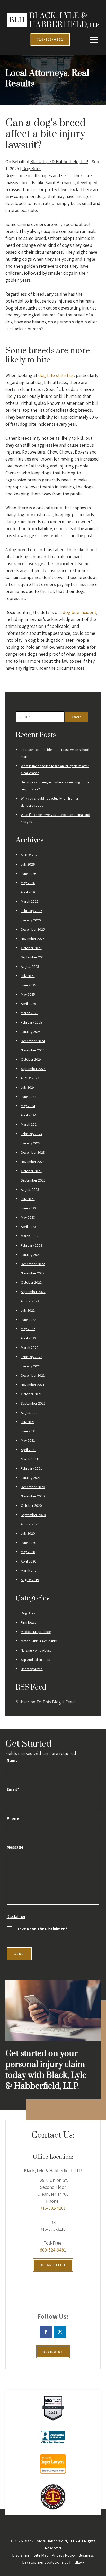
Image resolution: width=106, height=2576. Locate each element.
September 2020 (33, 1515)
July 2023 (28, 1199)
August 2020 (30, 1524)
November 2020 (33, 1496)
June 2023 (28, 1208)
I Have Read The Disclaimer (41, 1929)
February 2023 (32, 1245)
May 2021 (28, 1440)
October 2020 (31, 1505)
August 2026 (30, 855)
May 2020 (28, 1552)
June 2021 (28, 1431)
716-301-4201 (53, 2208)
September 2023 (33, 1180)
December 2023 (33, 1152)
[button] (94, 40)
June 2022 (28, 1320)
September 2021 (33, 1403)
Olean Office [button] (53, 2265)
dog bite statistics (56, 375)
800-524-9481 (53, 2250)
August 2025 (30, 966)
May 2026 (28, 883)
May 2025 (28, 994)
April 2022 (28, 1338)
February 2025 (32, 1022)
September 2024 (33, 1069)
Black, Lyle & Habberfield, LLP (59, 161)
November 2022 (33, 1273)
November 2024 (33, 1050)
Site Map (41, 2555)
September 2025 (33, 957)
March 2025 (30, 1013)
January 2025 (31, 1032)
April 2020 (29, 1561)
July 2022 (28, 1310)
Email (13, 1789)
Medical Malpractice (36, 1632)
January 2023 (31, 1255)
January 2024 (31, 1143)
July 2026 (28, 864)
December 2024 (33, 1041)
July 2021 (28, 1422)
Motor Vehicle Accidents (39, 1641)
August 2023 (30, 1190)
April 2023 (28, 1227)
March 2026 (30, 901)
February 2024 (32, 1134)
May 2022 (28, 1329)
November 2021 (33, 1385)
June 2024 (29, 1097)
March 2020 (30, 1571)
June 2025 (28, 985)
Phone (13, 1818)
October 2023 (31, 1171)
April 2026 (29, 892)
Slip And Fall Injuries (35, 1660)
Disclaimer (16, 1917)
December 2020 (33, 1487)
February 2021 (31, 1468)
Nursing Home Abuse (36, 1650)
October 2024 (31, 1059)
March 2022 (30, 1348)
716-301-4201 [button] (50, 39)
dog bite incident (79, 612)
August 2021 (30, 1413)
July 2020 (28, 1533)
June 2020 (29, 1543)
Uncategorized (32, 1669)
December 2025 (33, 929)
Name (12, 1760)
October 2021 (31, 1394)
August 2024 (30, 1078)
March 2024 (30, 1124)
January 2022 (31, 1366)
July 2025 (28, 976)
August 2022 (30, 1301)
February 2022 (32, 1357)
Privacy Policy (64, 2555)
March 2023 (30, 1236)
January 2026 (31, 920)
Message (15, 1847)
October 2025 (31, 948)
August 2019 (30, 1580)
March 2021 (29, 1459)
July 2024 (28, 1087)
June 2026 (29, 874)
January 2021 (31, 1478)
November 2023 (33, 1162)
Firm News (28, 1622)
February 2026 (32, 911)
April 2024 (29, 1115)
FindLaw (77, 2562)
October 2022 (31, 1282)
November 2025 (33, 939)
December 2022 (33, 1264)
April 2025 (28, 1004)
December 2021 (33, 1375)
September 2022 (33, 1292)
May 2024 (28, 1106)
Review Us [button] (53, 2352)
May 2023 (28, 1217)
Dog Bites (32, 168)
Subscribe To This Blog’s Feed (45, 1702)
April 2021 (28, 1450)
